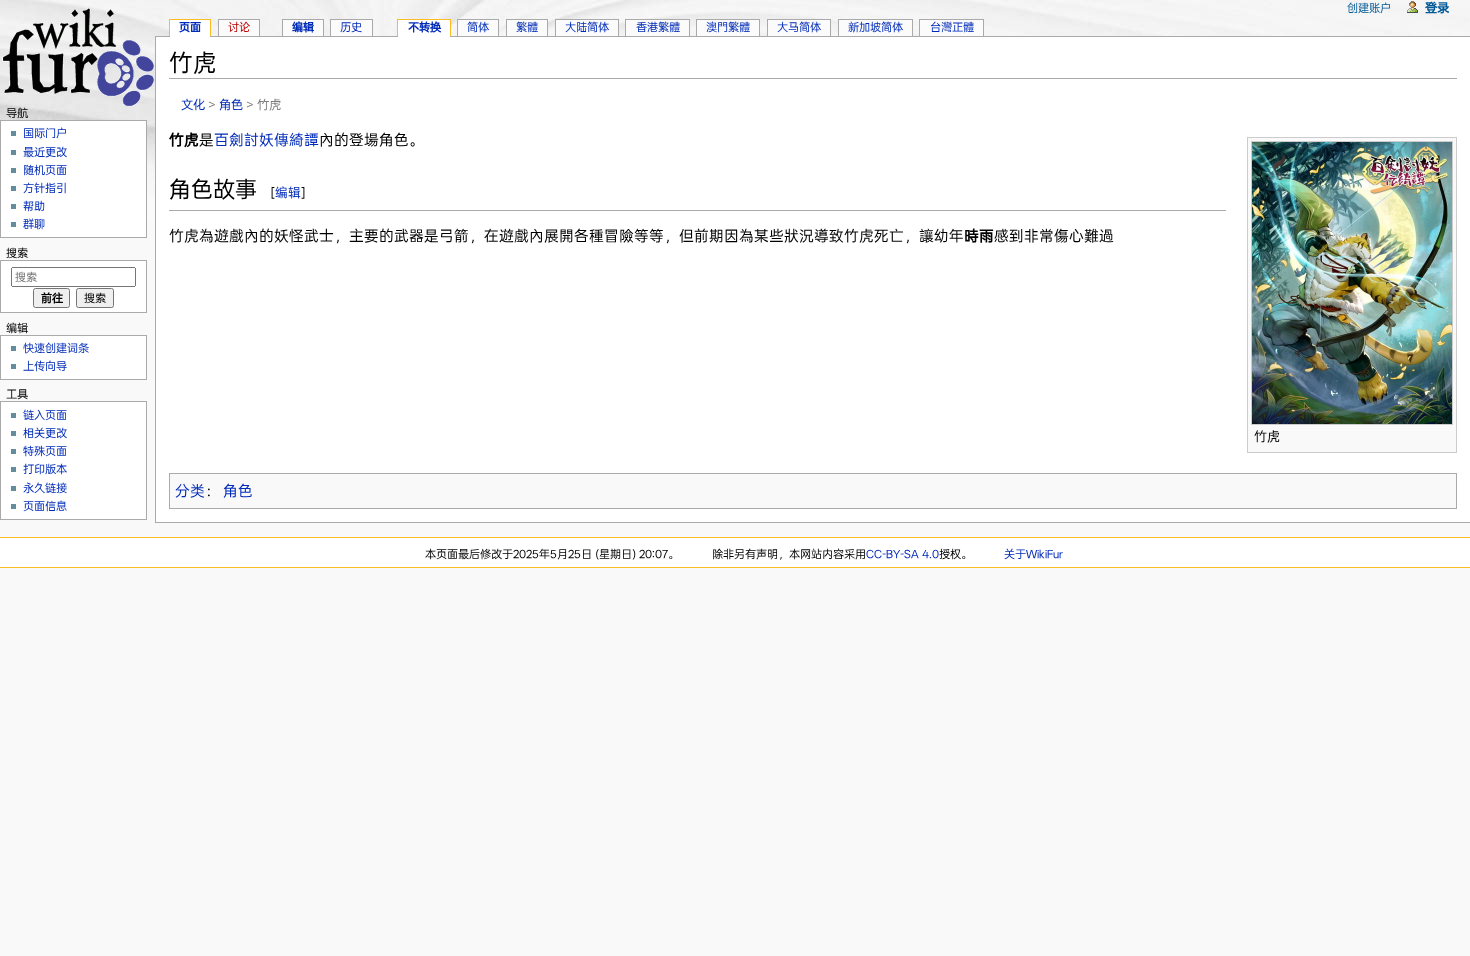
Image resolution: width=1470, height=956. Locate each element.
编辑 (288, 192)
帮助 (34, 206)
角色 (231, 104)
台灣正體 (952, 27)
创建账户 (1369, 8)
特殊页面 (45, 451)
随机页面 (45, 170)
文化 (193, 104)
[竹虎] (1352, 281)
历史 (351, 27)
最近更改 (45, 152)
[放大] (1442, 433)
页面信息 (45, 506)
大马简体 (799, 27)
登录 (1437, 7)
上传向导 (45, 366)
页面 (190, 27)
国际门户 (45, 133)
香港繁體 (658, 27)
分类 (190, 491)
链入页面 (45, 415)
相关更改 (45, 433)
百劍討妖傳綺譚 (266, 140)
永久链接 (45, 488)
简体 (478, 27)
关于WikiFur (1033, 554)
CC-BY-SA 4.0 (902, 554)
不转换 (424, 27)
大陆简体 (587, 27)
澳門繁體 (728, 27)
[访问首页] (77, 54)
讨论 (239, 27)
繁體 (527, 27)
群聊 (34, 224)
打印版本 (45, 469)
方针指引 (45, 188)
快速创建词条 (56, 348)
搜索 (17, 253)
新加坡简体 (875, 27)
